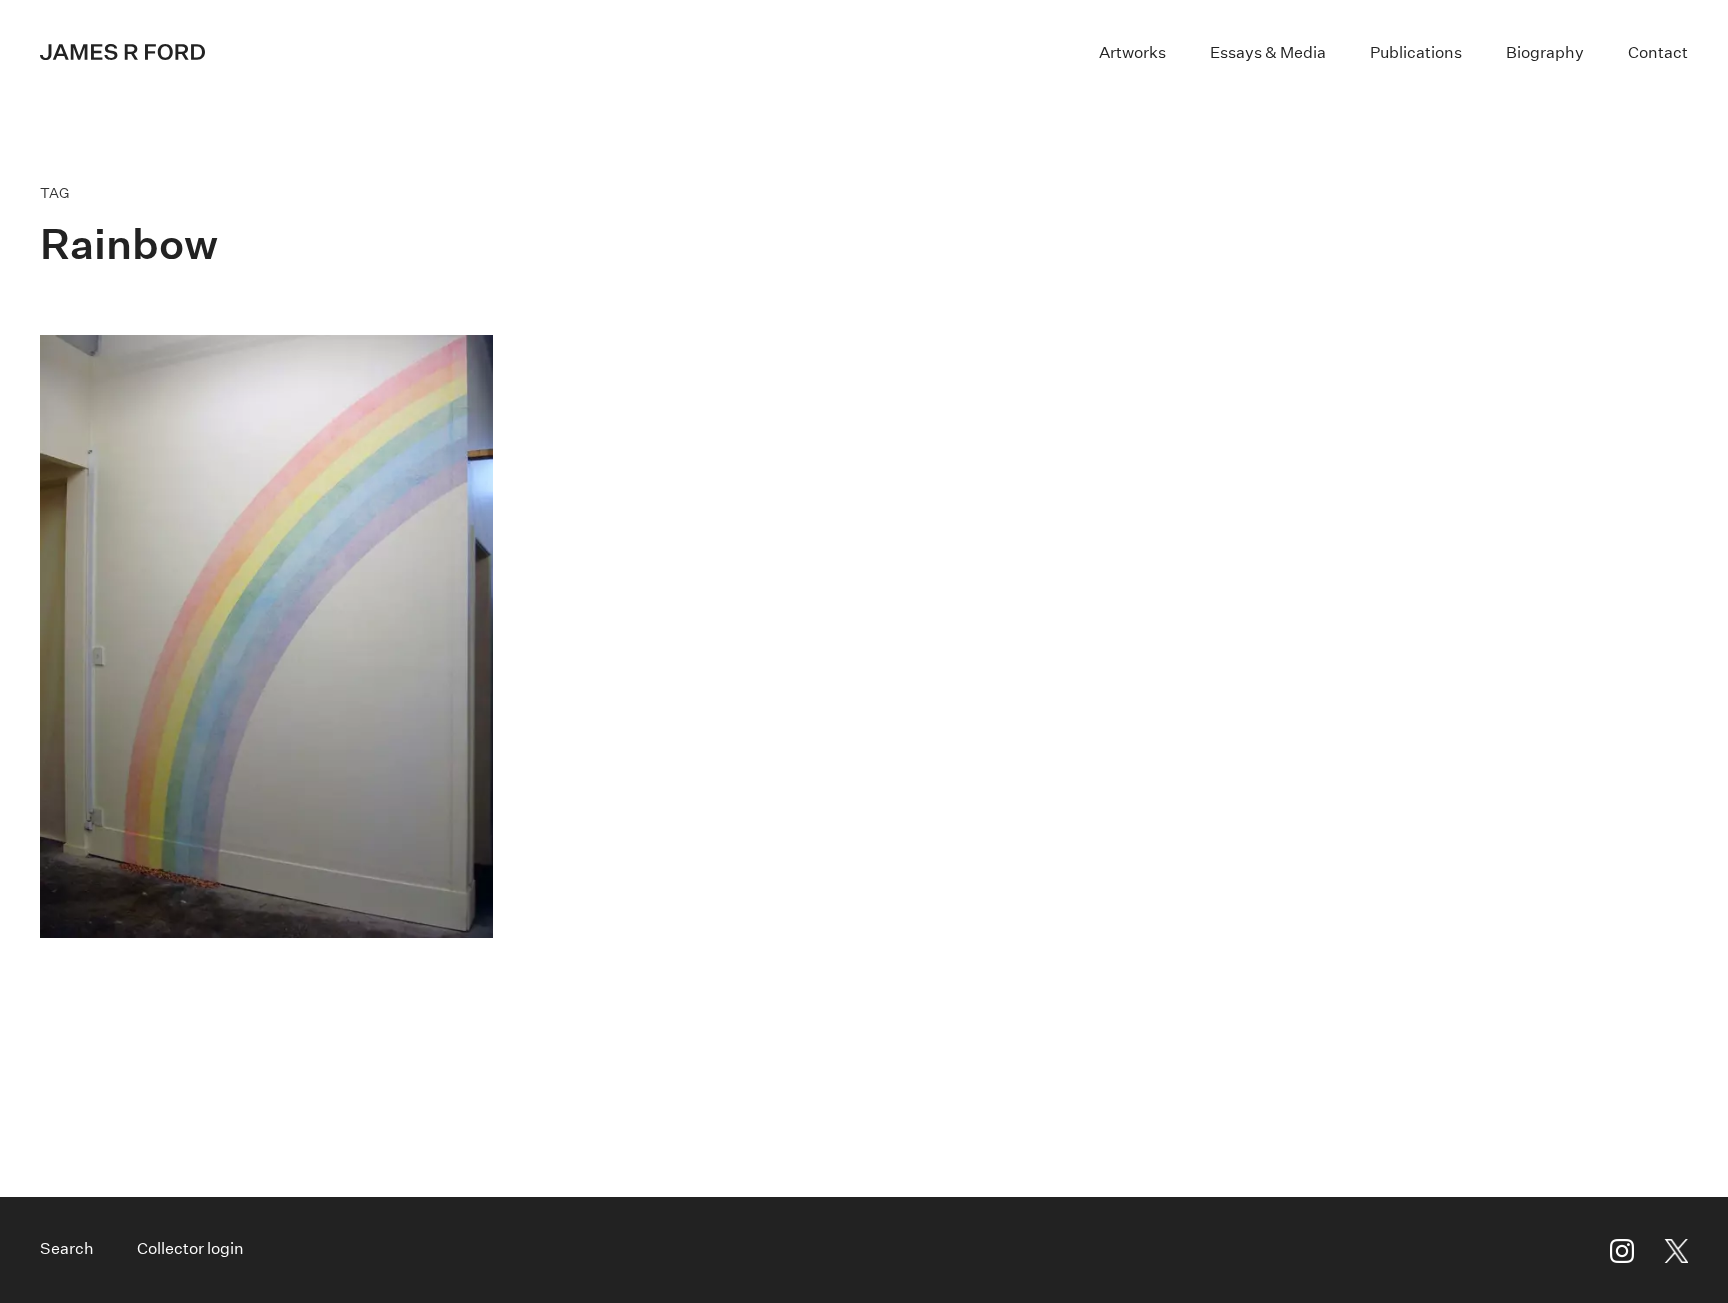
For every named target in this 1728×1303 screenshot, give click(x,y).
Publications (1416, 52)
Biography (1545, 52)
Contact (1658, 52)
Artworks (1132, 52)
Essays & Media (1268, 52)
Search (67, 1248)
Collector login (190, 1248)
